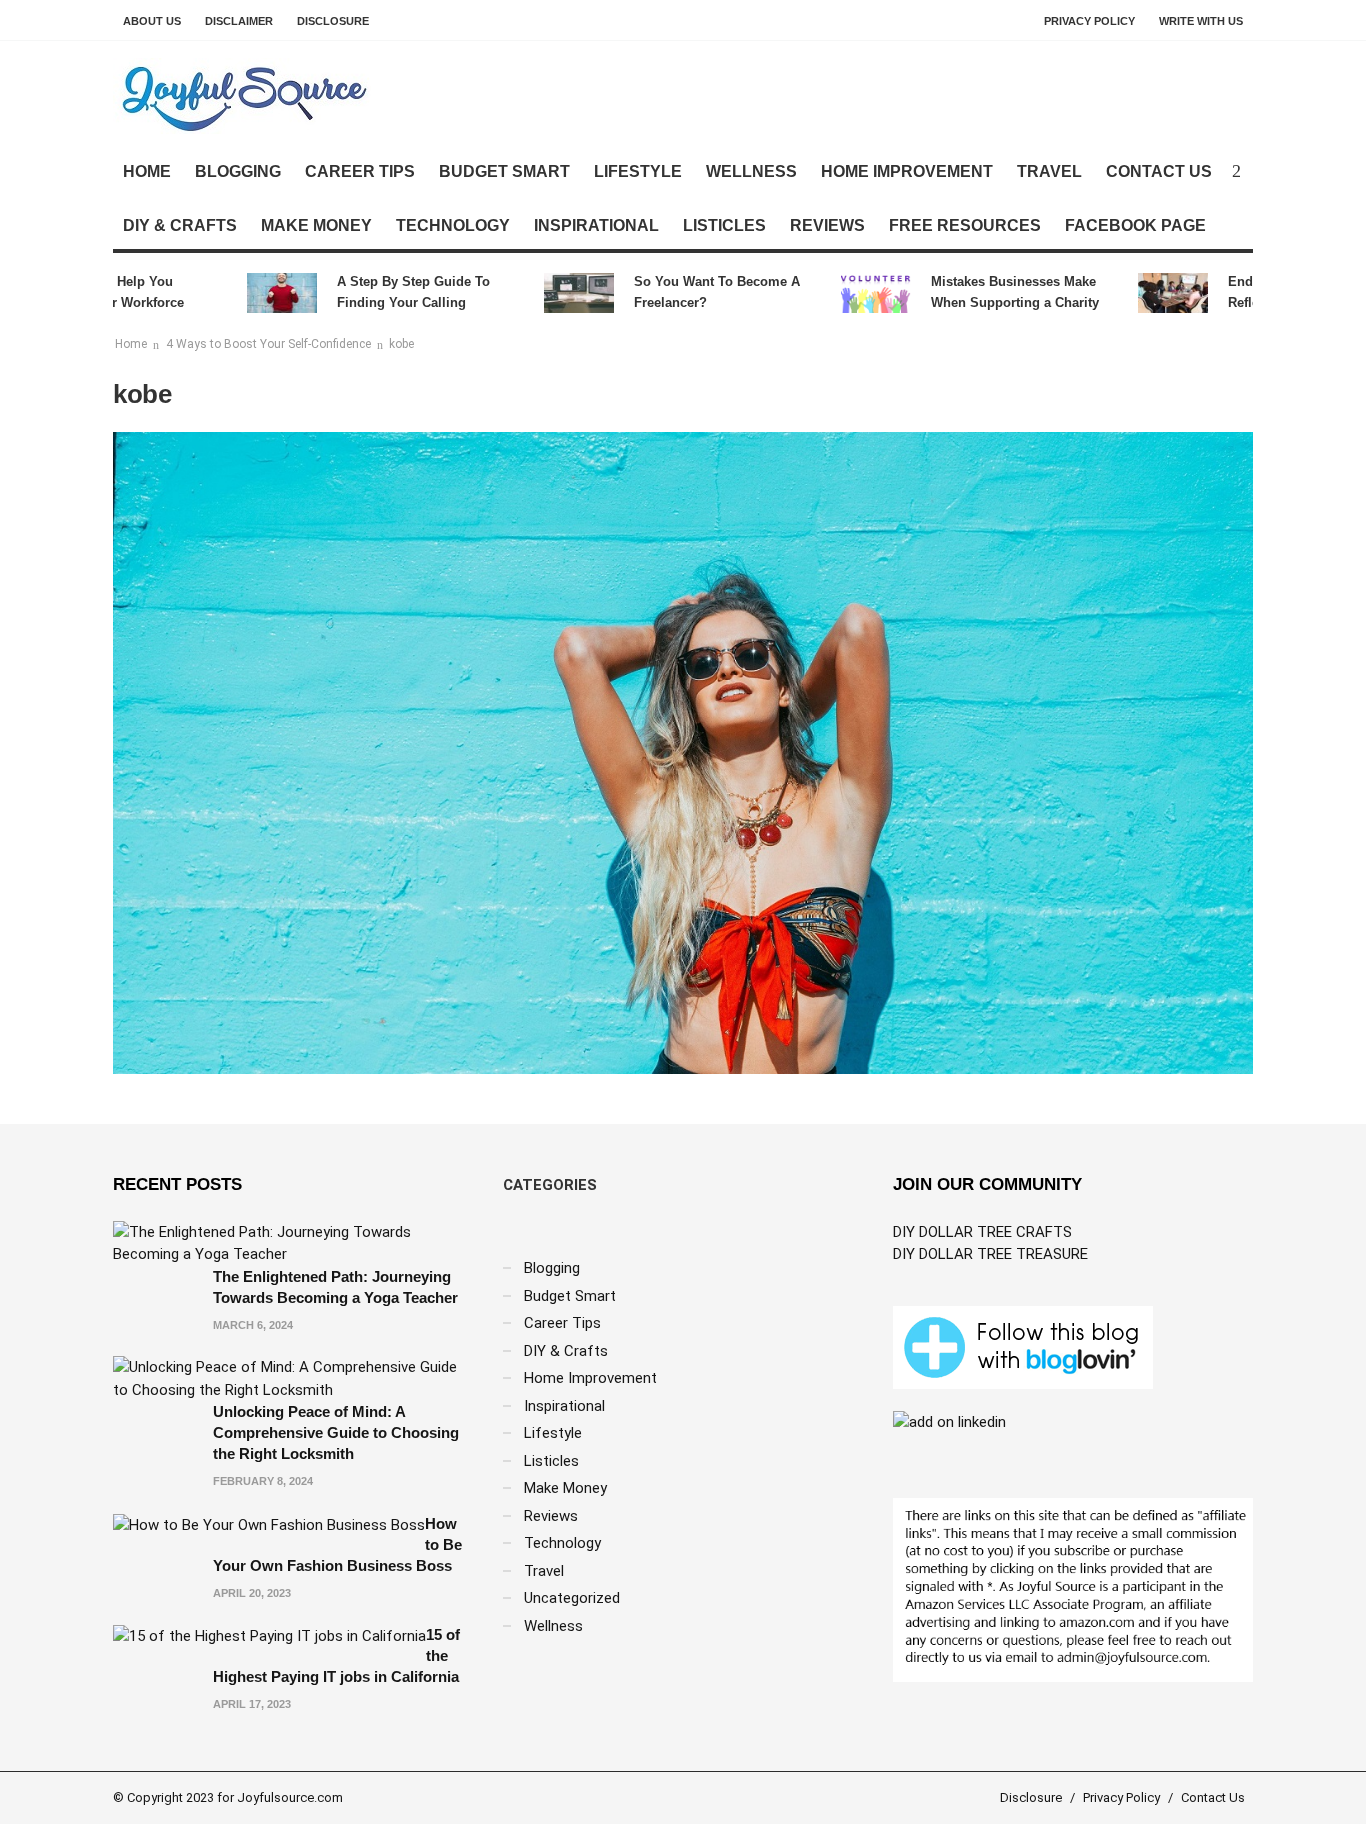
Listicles (724, 225)
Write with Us (1201, 21)
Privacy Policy (1089, 21)
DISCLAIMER (239, 21)
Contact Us (1159, 171)
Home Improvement (907, 171)
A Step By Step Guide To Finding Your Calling (384, 292)
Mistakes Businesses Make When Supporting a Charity (986, 292)
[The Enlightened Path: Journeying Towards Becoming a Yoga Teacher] (293, 1242)
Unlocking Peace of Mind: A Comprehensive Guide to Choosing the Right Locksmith (336, 1432)
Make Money (316, 225)
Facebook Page (1135, 225)
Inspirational (596, 225)
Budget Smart (504, 171)
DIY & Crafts (180, 225)
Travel (1049, 171)
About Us (152, 21)
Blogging (238, 171)
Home (147, 171)
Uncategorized (572, 1598)
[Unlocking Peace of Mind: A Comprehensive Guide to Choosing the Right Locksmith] (293, 1378)
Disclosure (333, 21)
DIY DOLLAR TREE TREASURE (990, 1254)
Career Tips (360, 171)
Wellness (751, 171)
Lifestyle (638, 171)
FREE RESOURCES (965, 225)
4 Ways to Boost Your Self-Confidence (268, 344)
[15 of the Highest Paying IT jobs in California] (269, 1635)
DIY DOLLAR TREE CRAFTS (982, 1232)
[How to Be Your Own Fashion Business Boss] (269, 1524)
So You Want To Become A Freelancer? (688, 292)
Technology (453, 225)
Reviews (827, 225)
